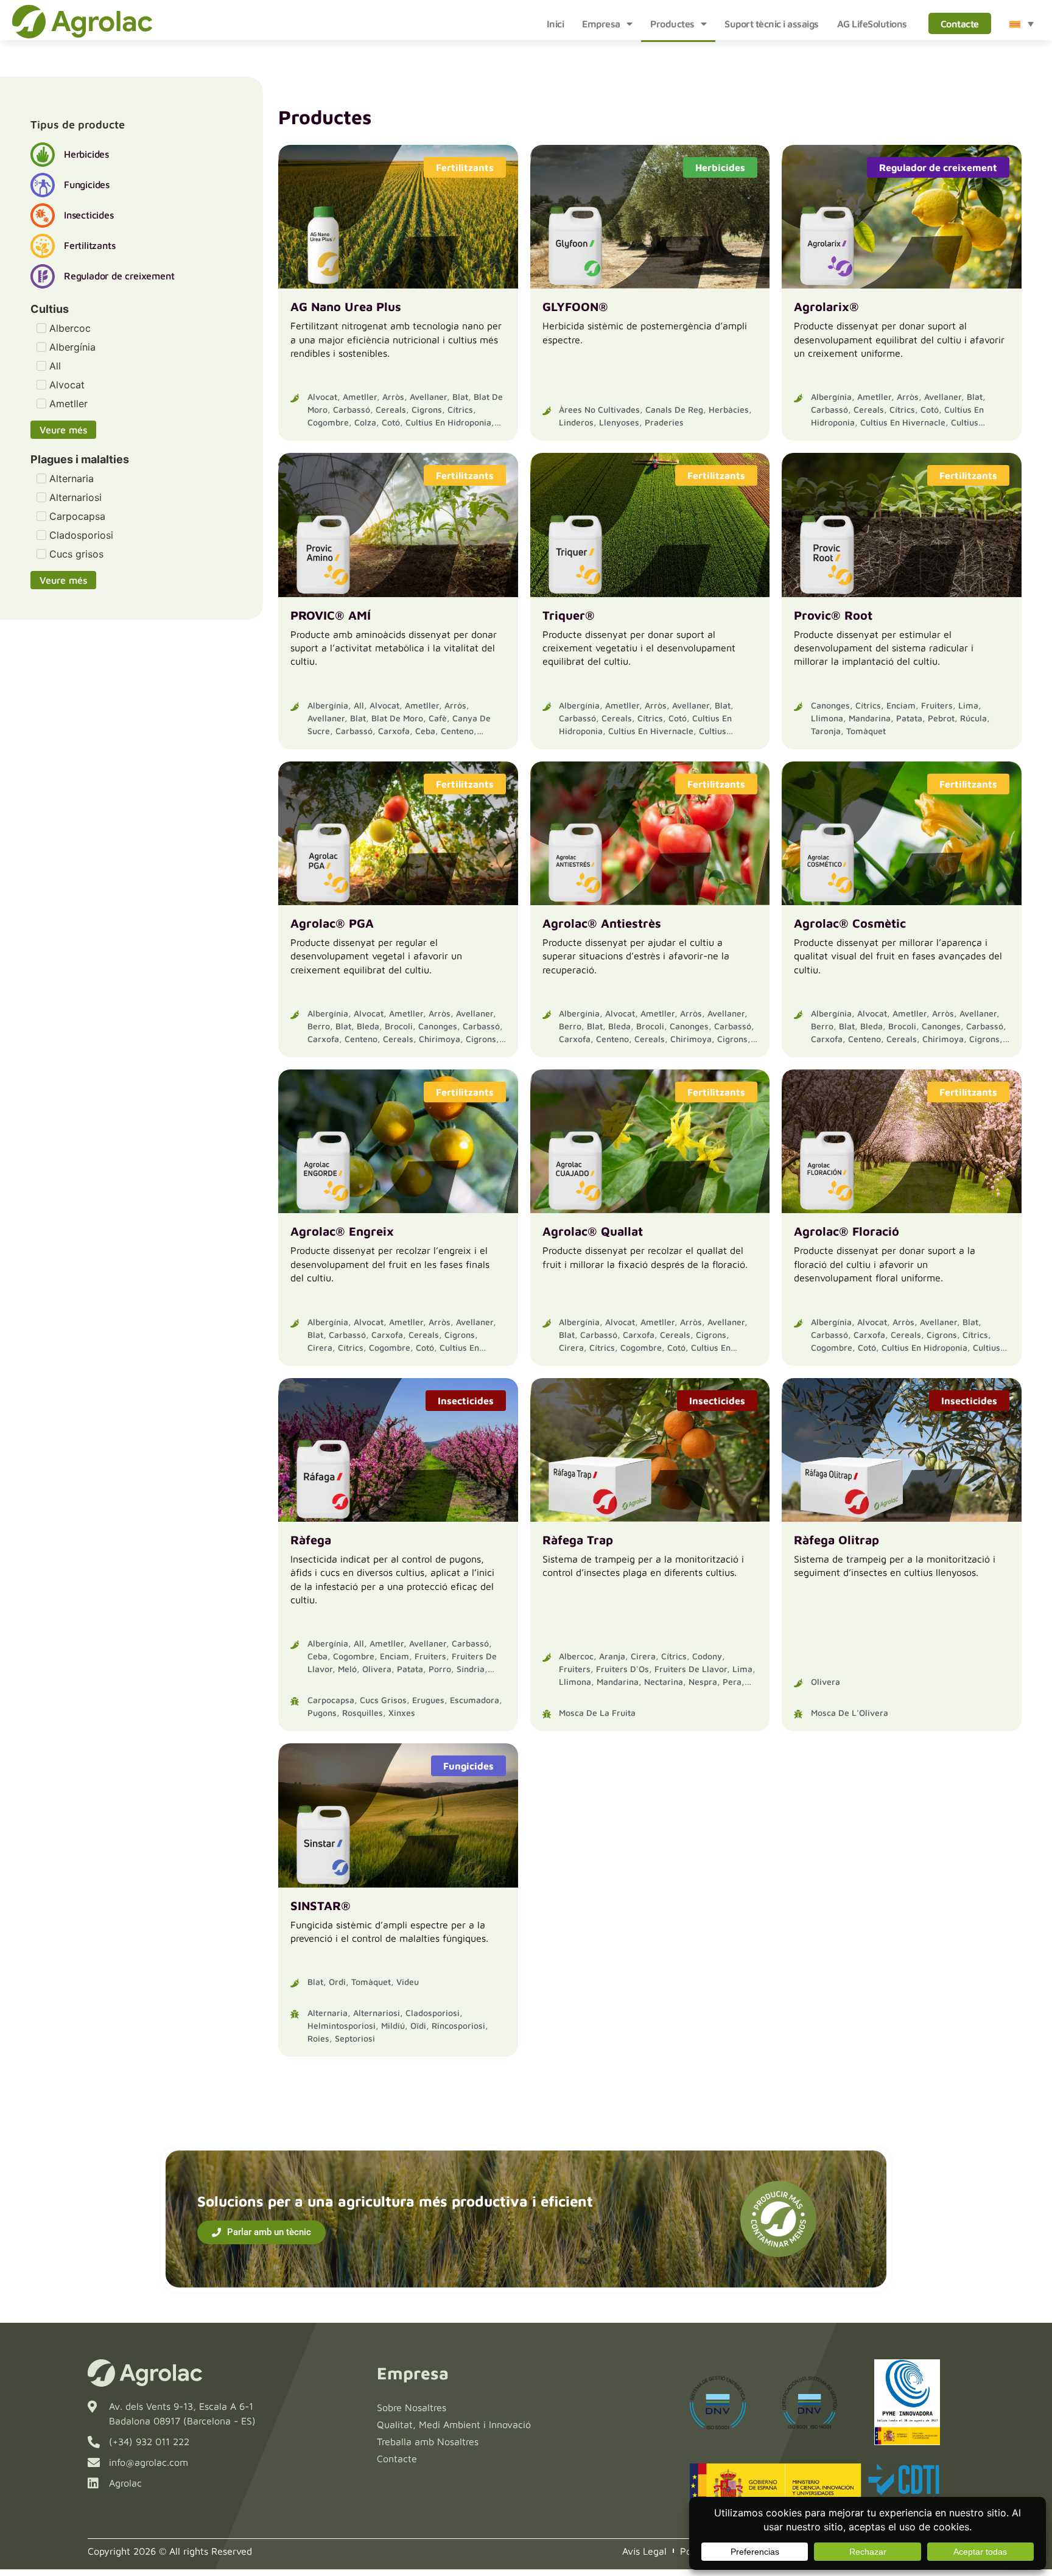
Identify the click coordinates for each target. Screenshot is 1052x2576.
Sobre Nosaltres (412, 2407)
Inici (556, 24)
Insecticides (466, 1401)
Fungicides (468, 1766)
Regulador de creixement (938, 167)
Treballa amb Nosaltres (428, 2441)
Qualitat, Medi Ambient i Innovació (454, 2424)
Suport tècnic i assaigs (772, 24)
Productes (672, 24)
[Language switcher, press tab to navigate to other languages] (1022, 24)
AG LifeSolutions (872, 24)
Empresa (601, 24)
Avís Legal (644, 2551)
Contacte (960, 24)
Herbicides (720, 167)
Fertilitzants (465, 167)
